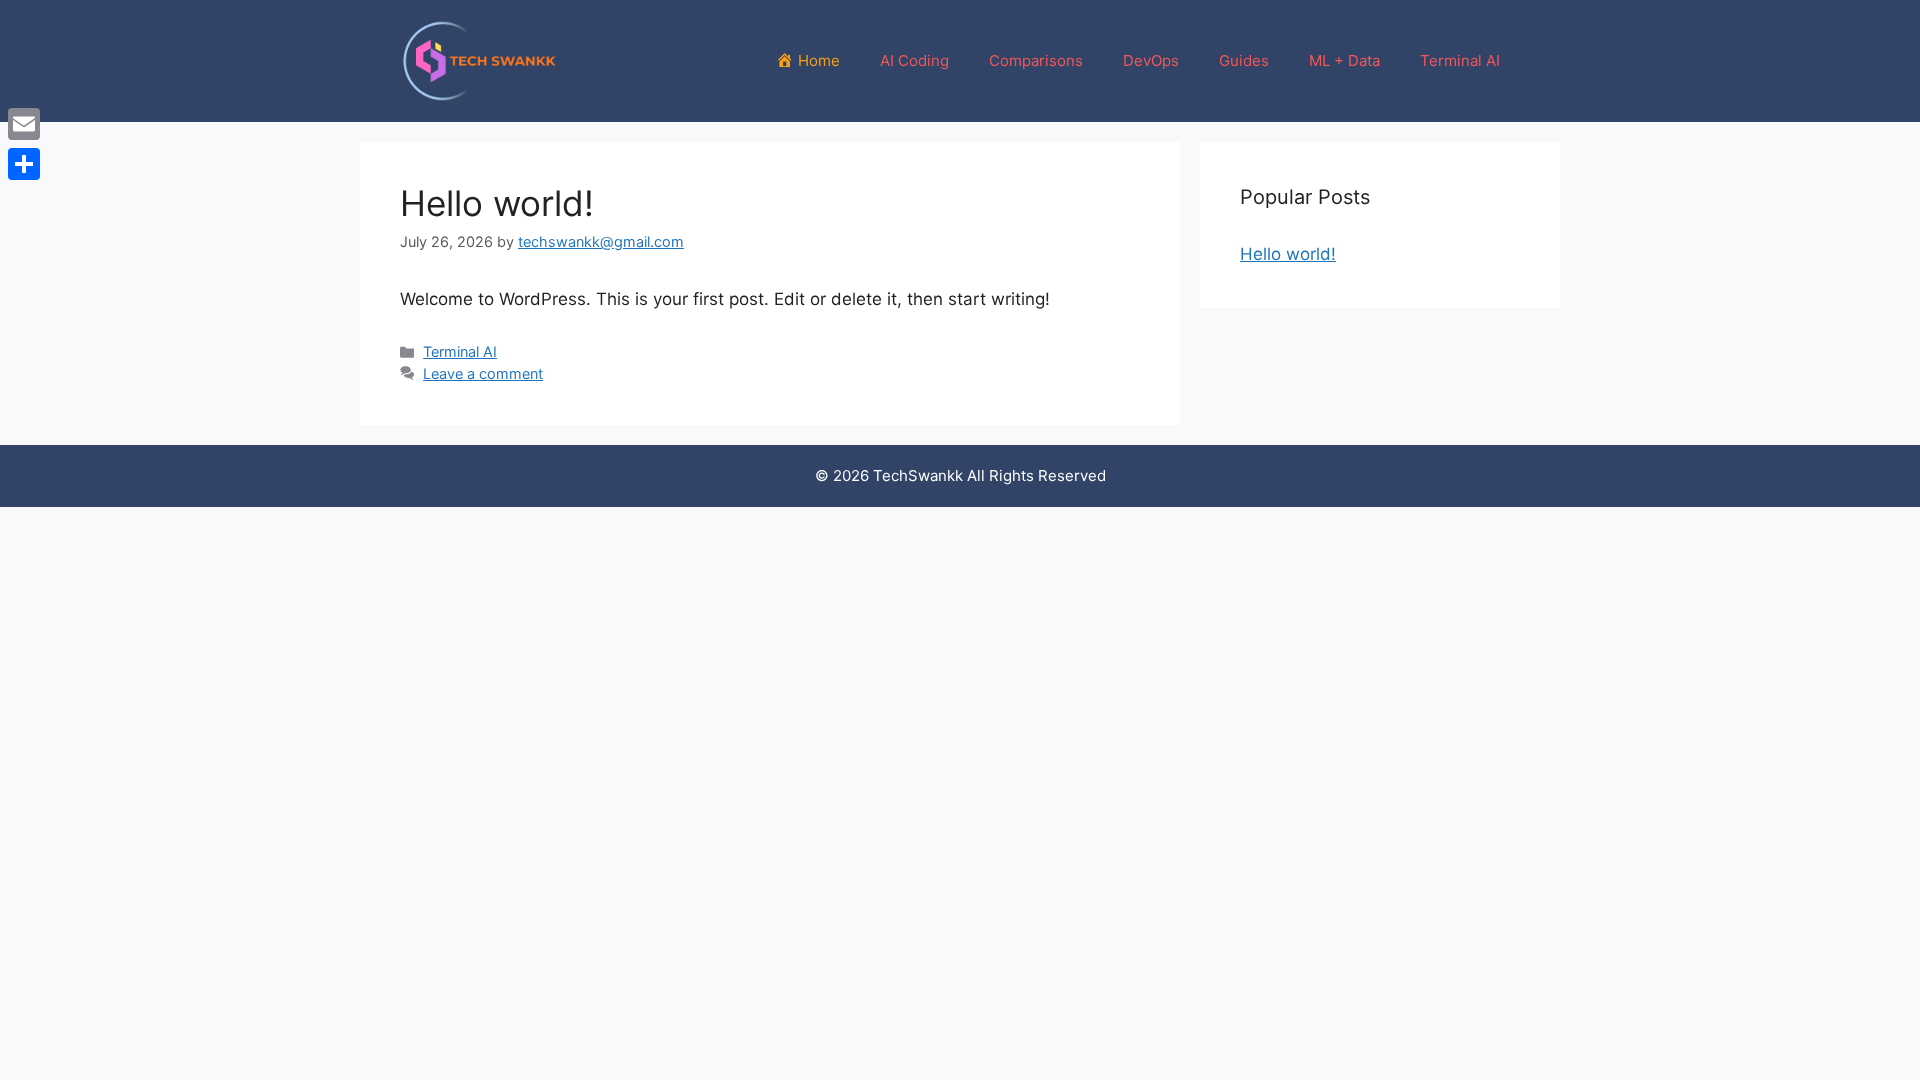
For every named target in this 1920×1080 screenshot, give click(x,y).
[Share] (24, 164)
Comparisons (1036, 60)
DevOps (1151, 60)
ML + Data (1344, 60)
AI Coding (914, 60)
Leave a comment (483, 373)
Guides (1244, 60)
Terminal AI (1460, 60)
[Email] (24, 124)
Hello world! (497, 203)
